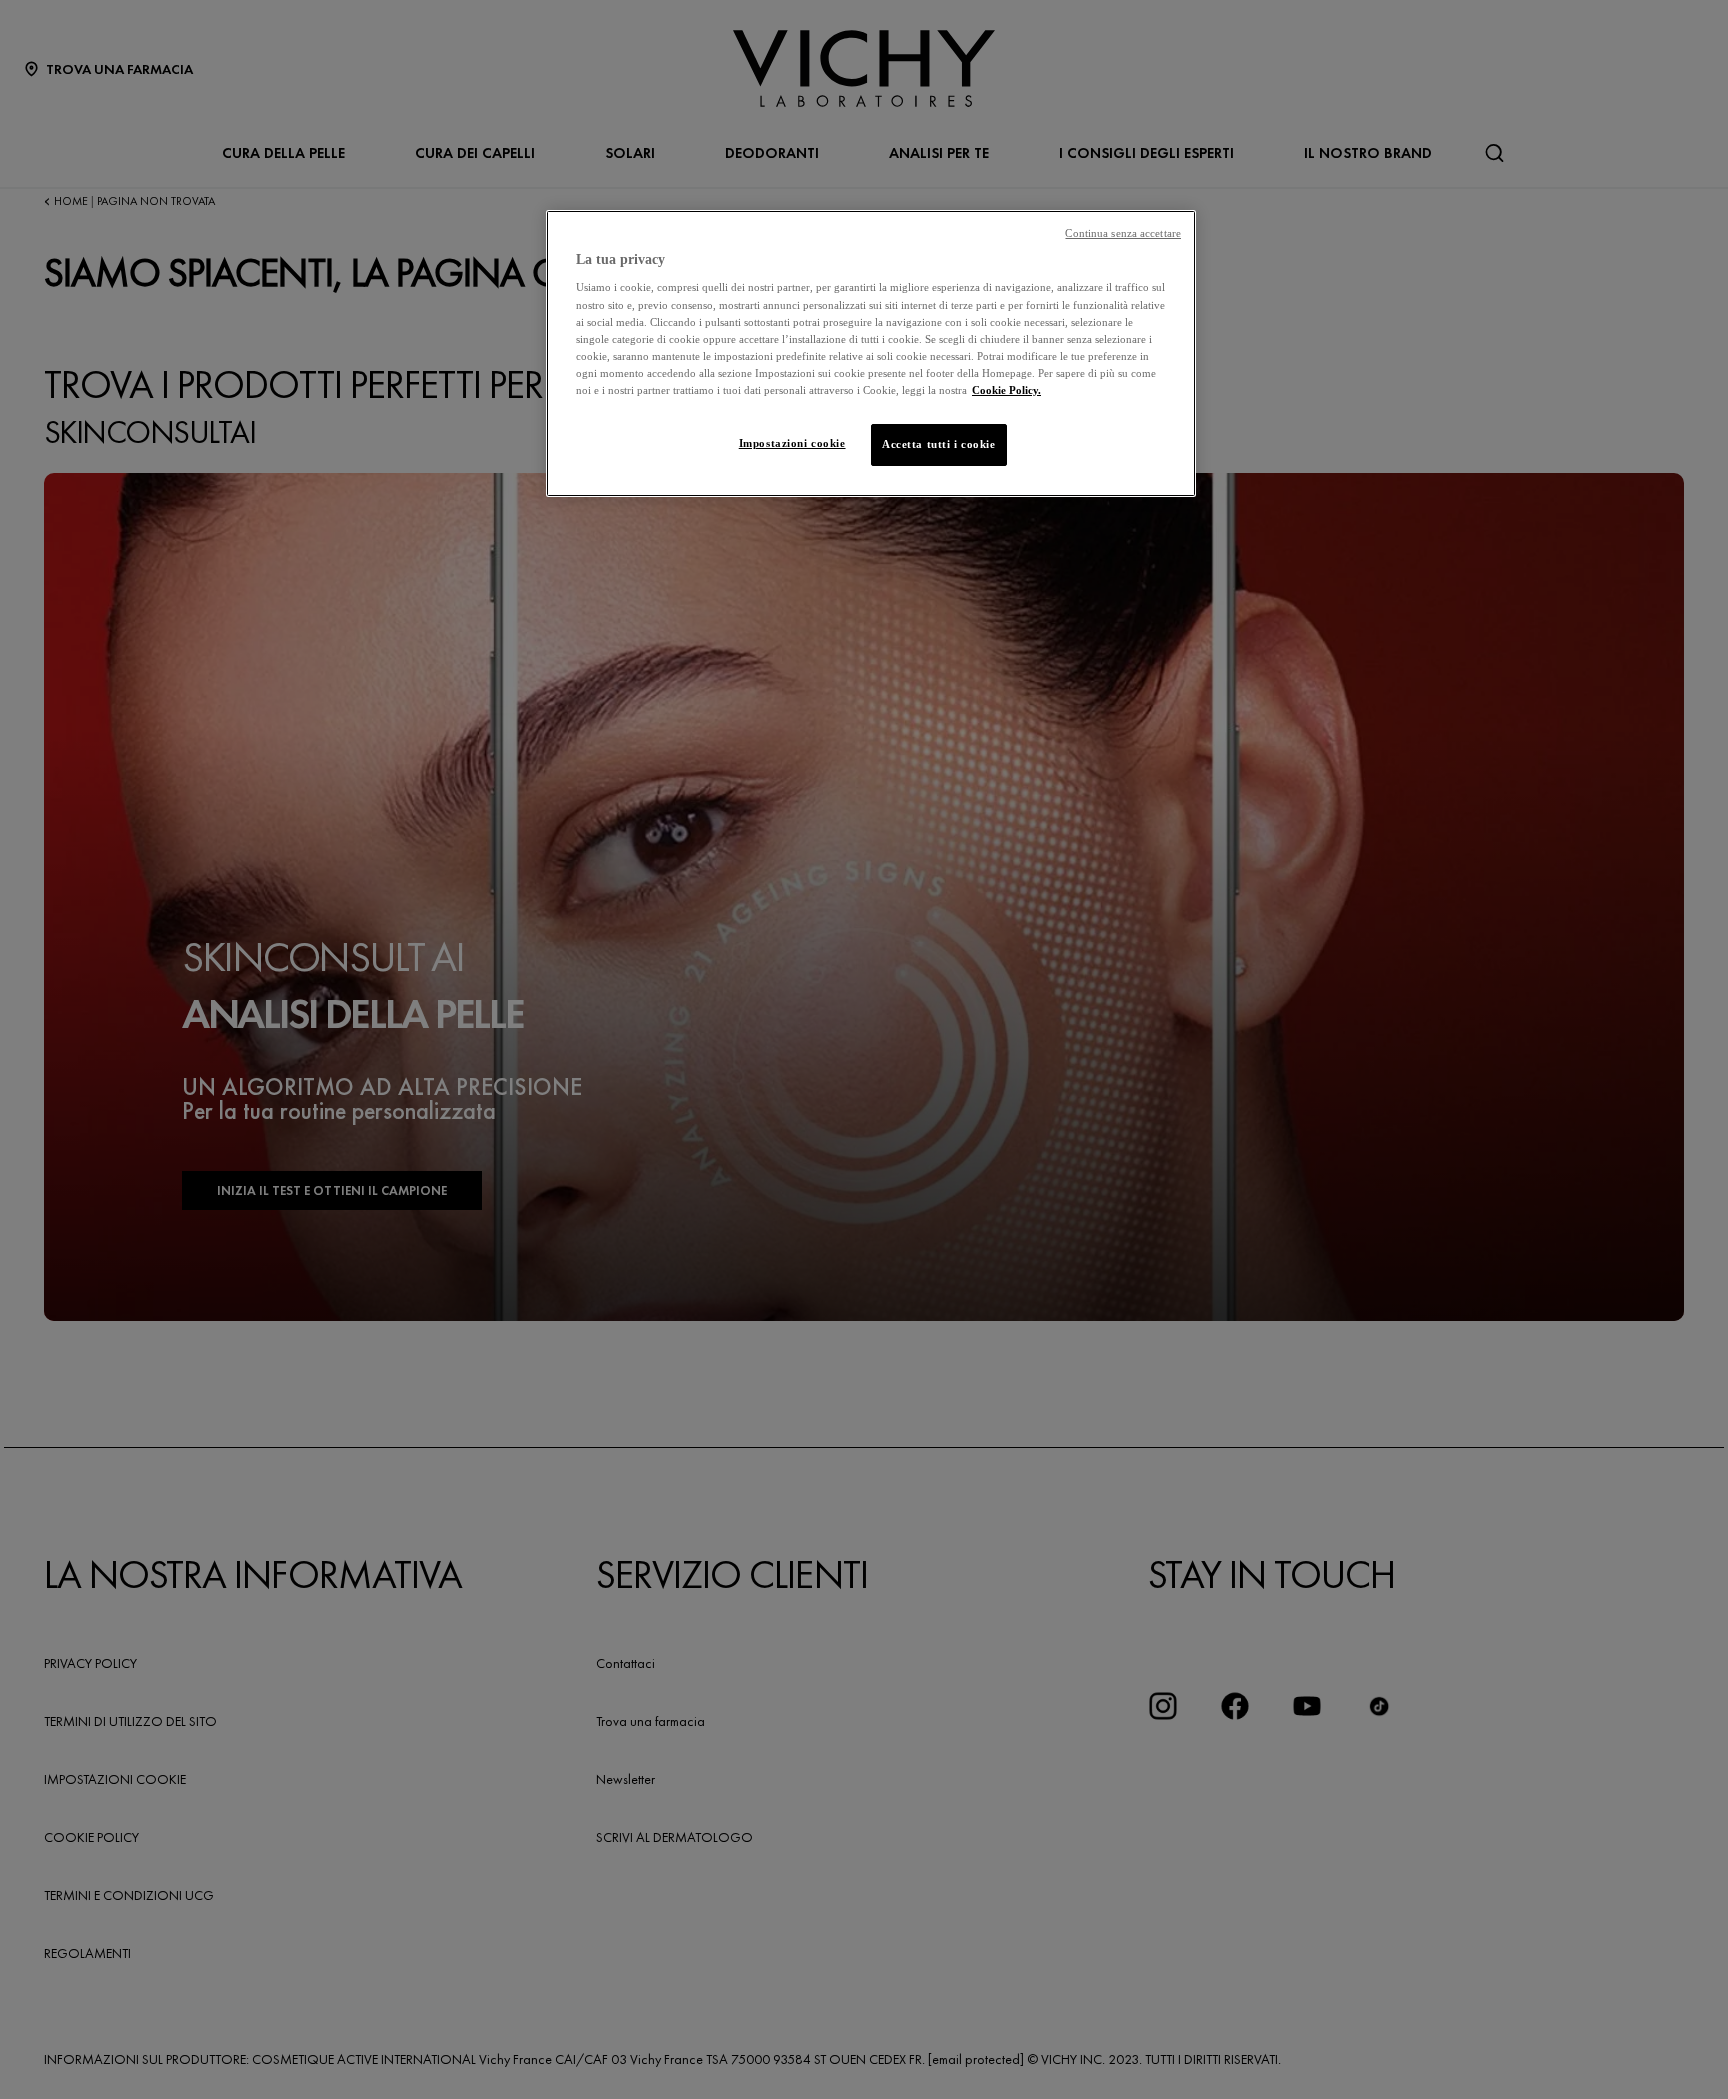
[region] (871, 353)
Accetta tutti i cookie (939, 444)
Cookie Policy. (1006, 390)
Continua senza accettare (1123, 233)
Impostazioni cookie (792, 443)
